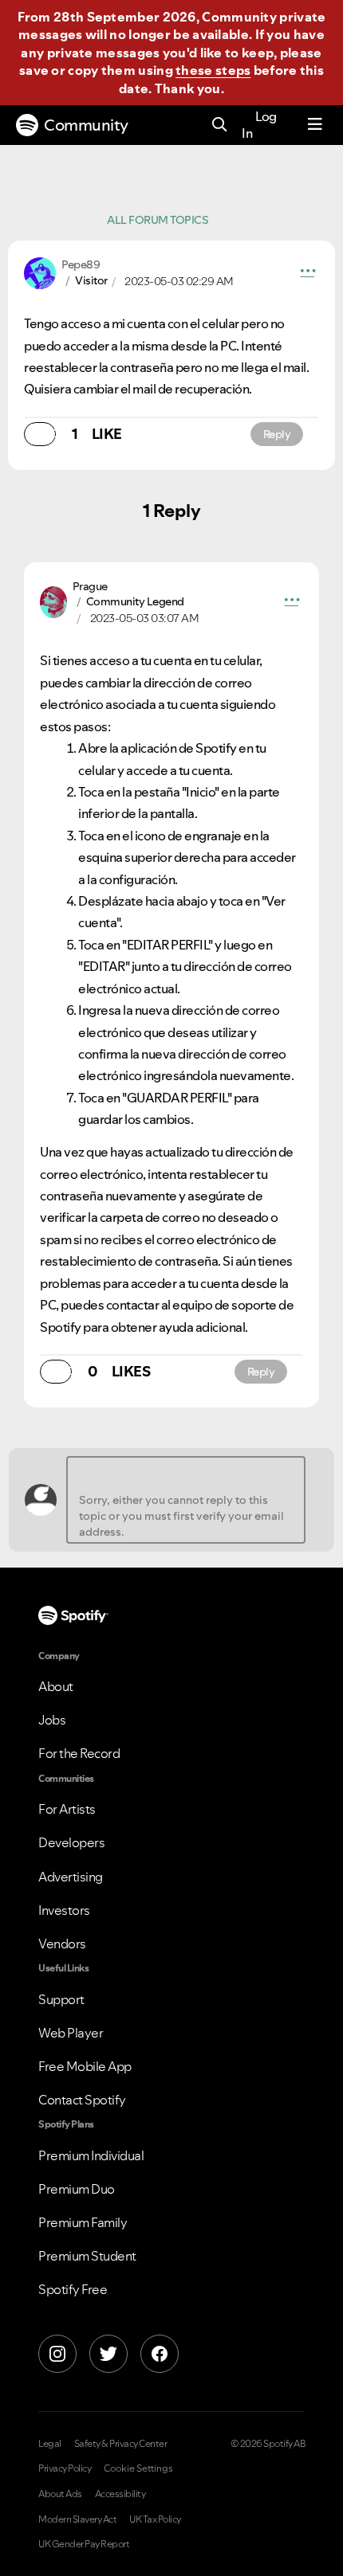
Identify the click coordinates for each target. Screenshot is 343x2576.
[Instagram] (57, 2354)
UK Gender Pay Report (84, 2544)
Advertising (71, 1877)
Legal (50, 2444)
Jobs (52, 1720)
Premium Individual (91, 2155)
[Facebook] (160, 2354)
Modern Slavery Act (77, 2519)
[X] (108, 2354)
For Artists (67, 1809)
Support (61, 1999)
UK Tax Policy (155, 2519)
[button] (308, 273)
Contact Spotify (82, 2100)
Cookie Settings (138, 2468)
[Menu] (315, 125)
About (56, 1686)
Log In (259, 125)
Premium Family (83, 2222)
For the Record (79, 1753)
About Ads (60, 2494)
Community (86, 125)
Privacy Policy (65, 2468)
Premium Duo (77, 2189)
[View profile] (40, 272)
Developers (71, 1842)
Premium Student (87, 2256)
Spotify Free (73, 2289)
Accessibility (120, 2494)
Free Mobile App (85, 2066)
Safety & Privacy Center (121, 2444)
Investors (64, 1910)
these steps (213, 70)
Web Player (71, 2033)
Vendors (62, 1944)
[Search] (220, 125)
